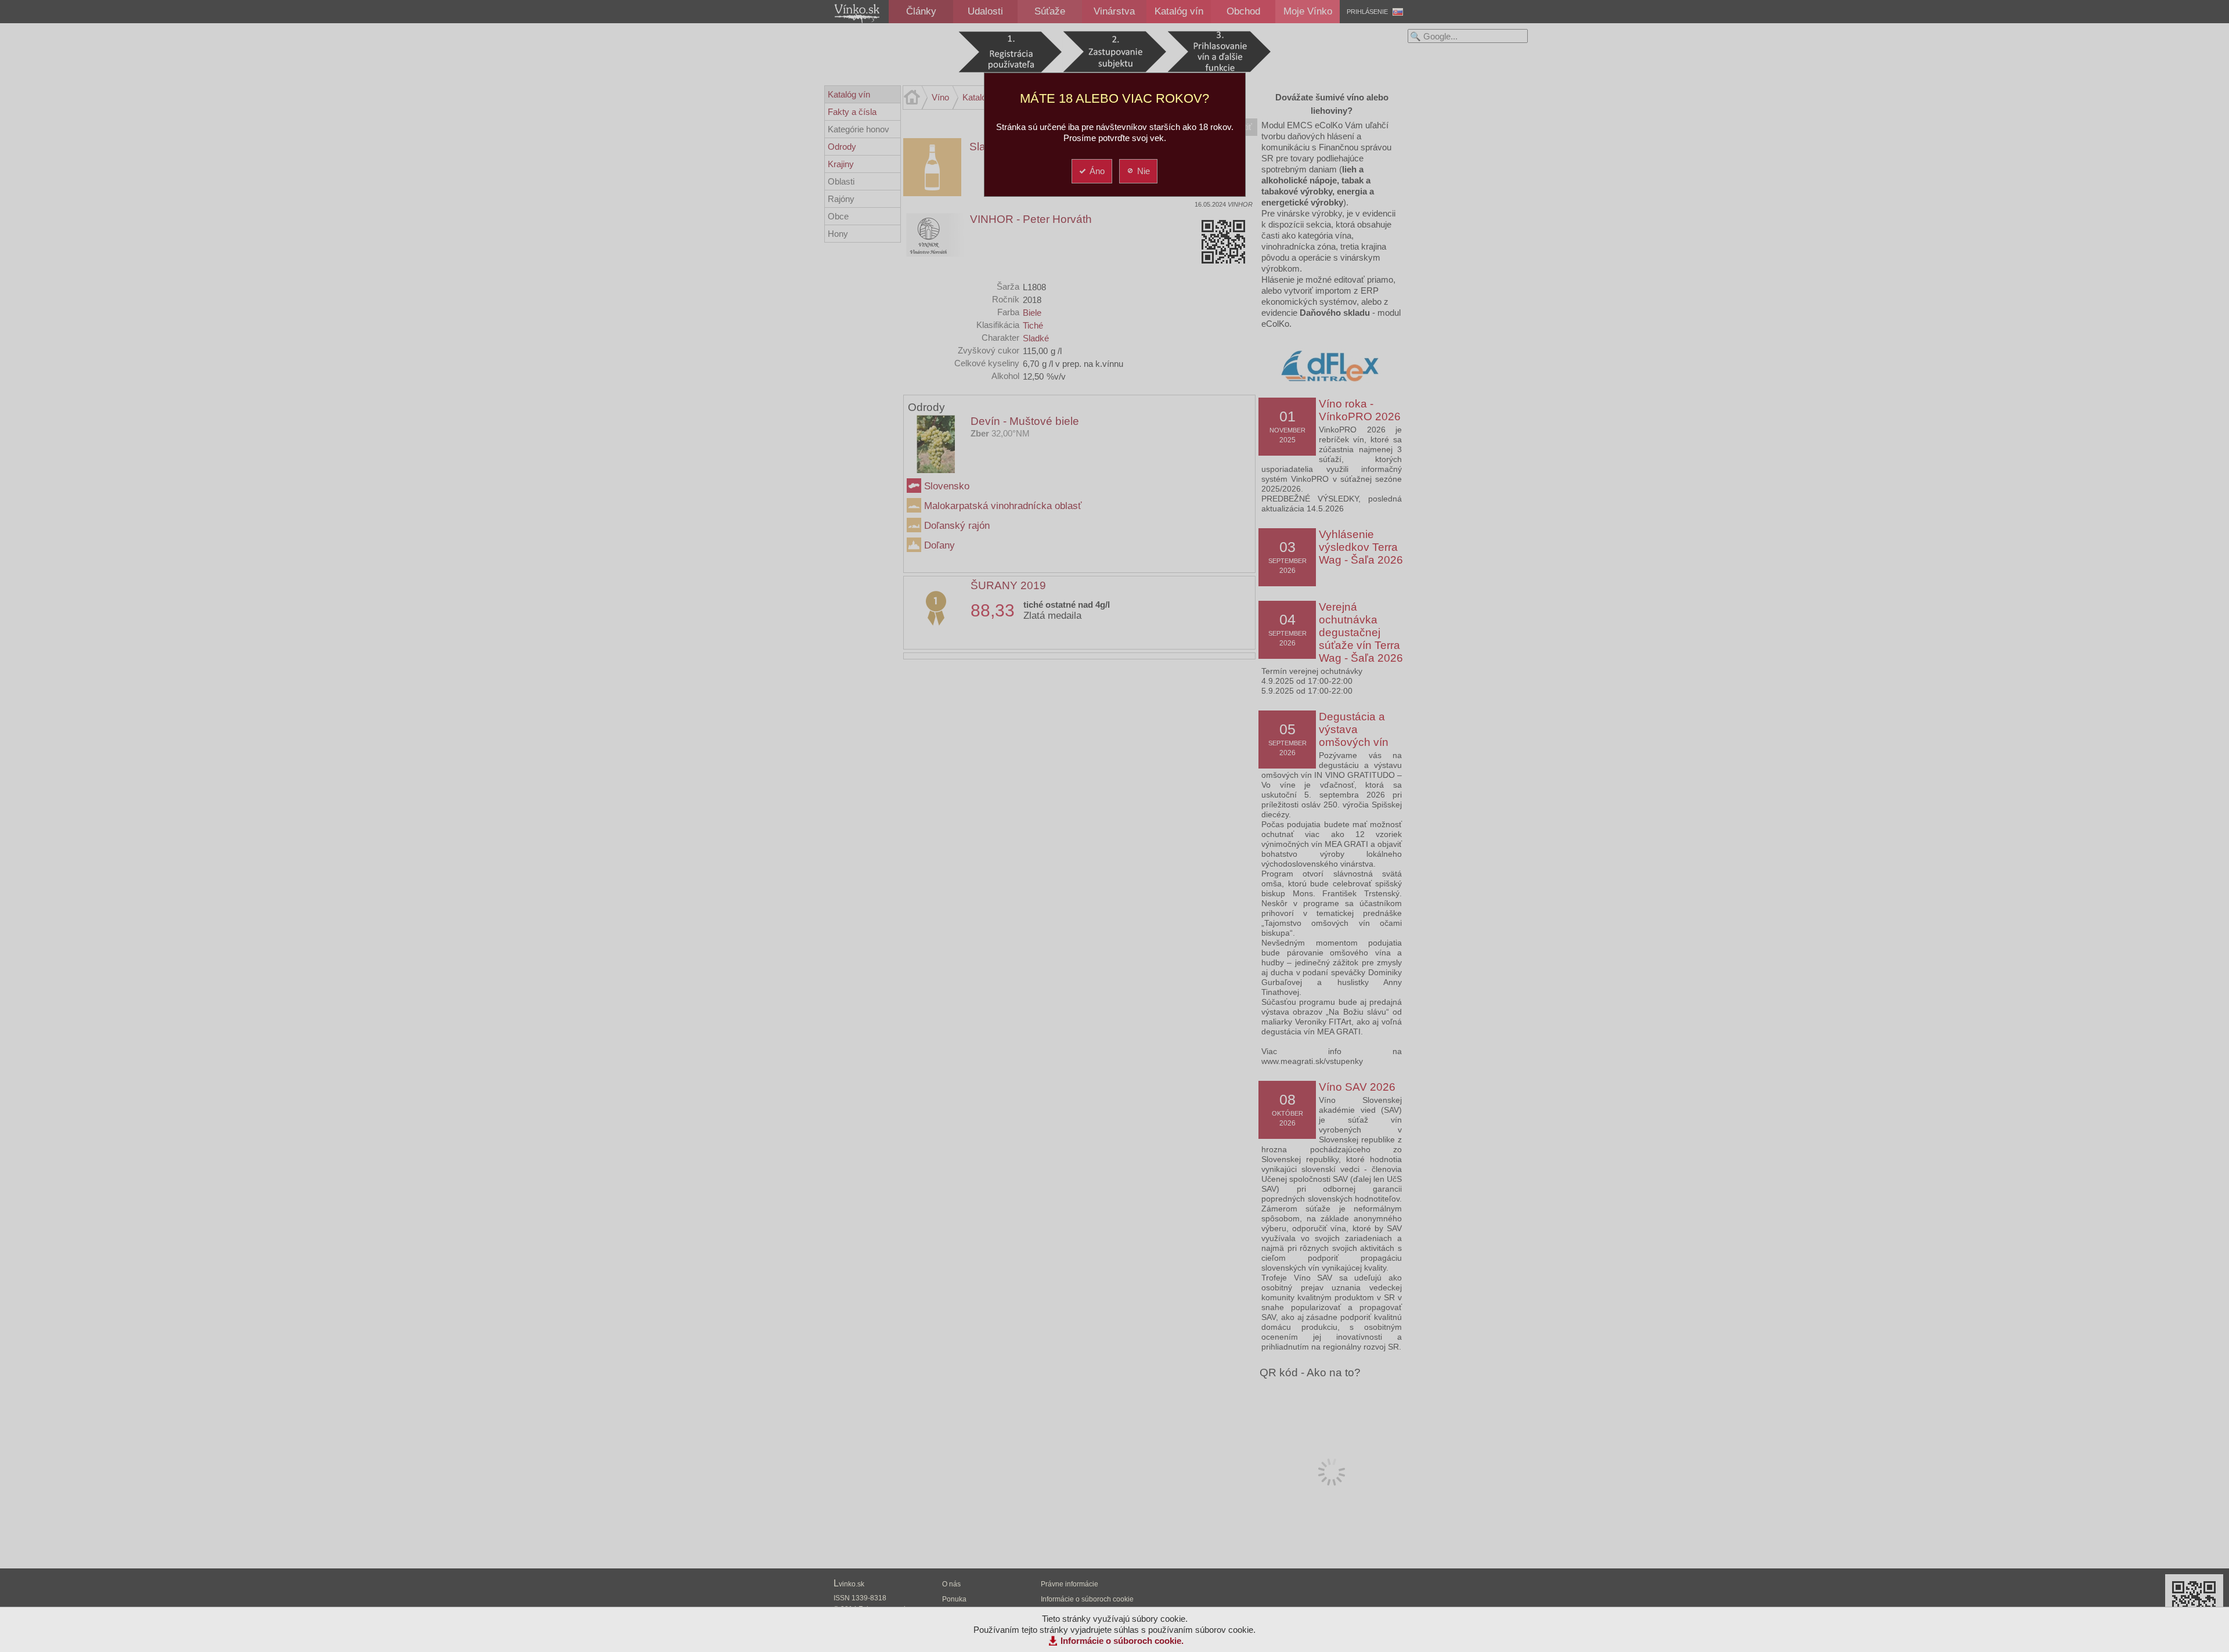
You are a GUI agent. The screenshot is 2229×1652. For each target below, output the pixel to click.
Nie (1144, 171)
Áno (1097, 171)
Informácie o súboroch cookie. (1122, 1641)
